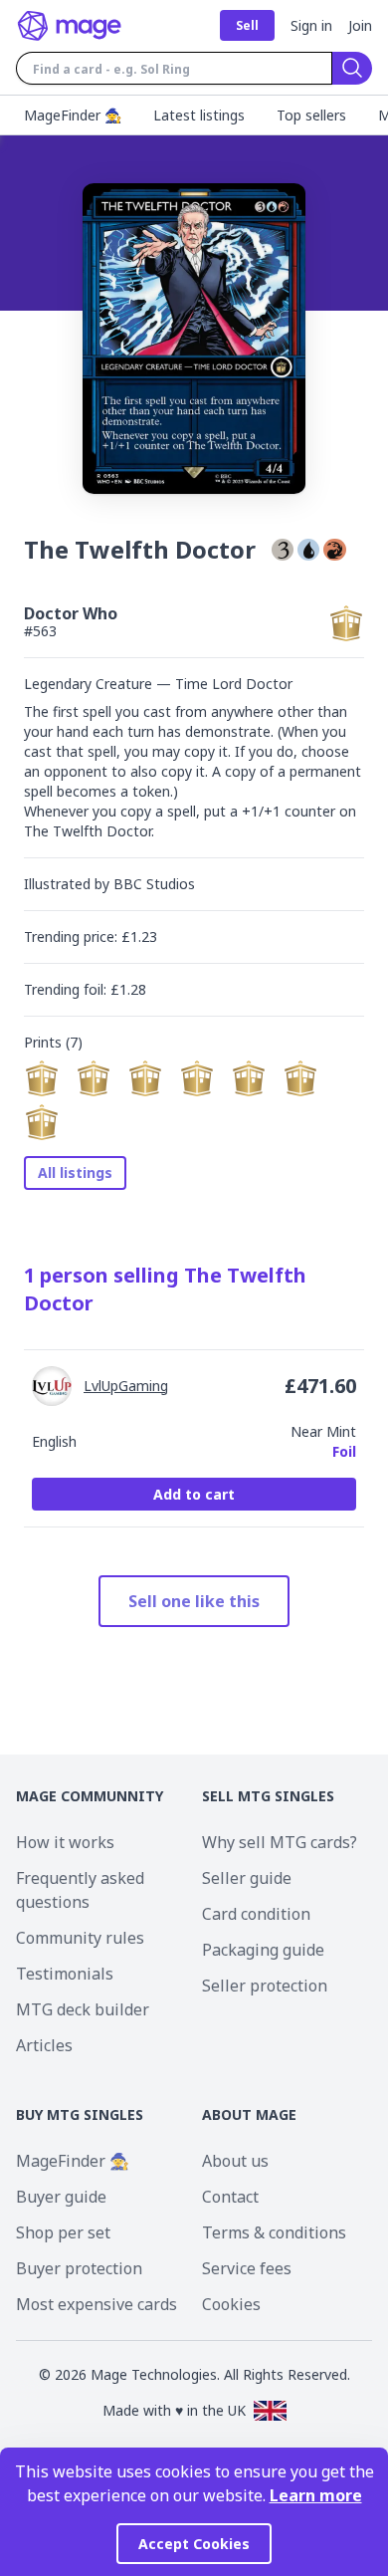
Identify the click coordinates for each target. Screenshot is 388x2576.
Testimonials (65, 1974)
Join (360, 25)
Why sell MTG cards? (280, 1842)
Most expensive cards (97, 2304)
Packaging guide (263, 1950)
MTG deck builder (83, 2009)
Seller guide (247, 1878)
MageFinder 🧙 (73, 2161)
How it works (65, 1842)
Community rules (80, 1938)
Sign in (311, 25)
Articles (44, 2045)
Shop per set (63, 2232)
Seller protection (265, 1986)
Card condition (256, 1914)
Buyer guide (61, 2197)
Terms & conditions (274, 2232)
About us (235, 2161)
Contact (230, 2197)
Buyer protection (79, 2268)
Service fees (247, 2268)
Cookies (231, 2304)
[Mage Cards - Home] (70, 26)
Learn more (316, 2495)
